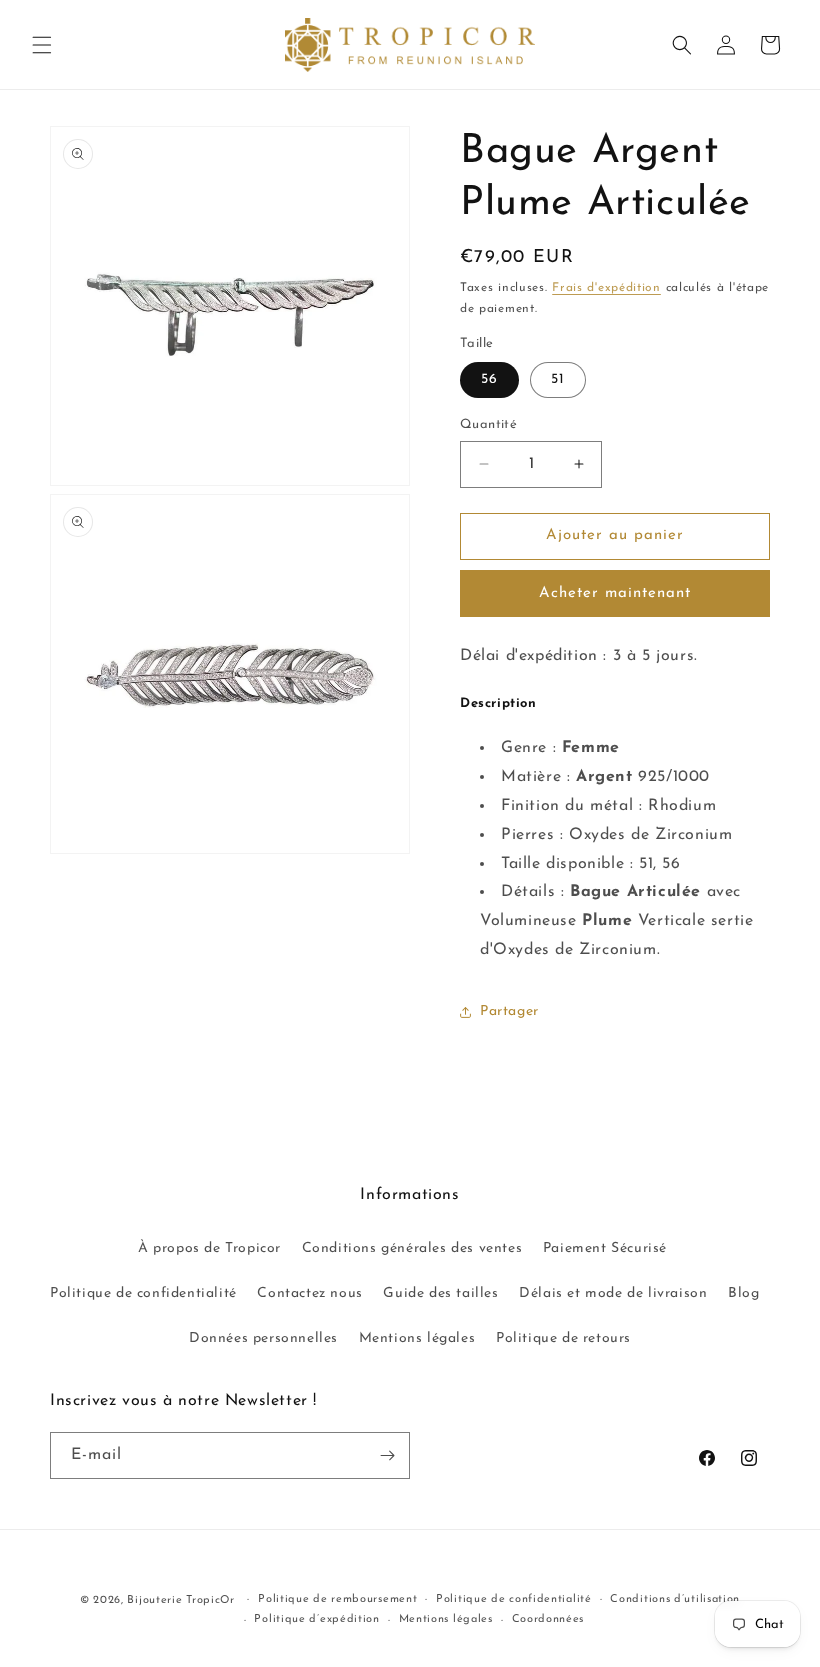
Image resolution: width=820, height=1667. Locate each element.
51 (558, 379)
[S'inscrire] (387, 1455)
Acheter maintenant (615, 593)
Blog (743, 1293)
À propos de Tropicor (209, 1248)
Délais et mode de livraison (613, 1293)
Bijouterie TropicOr (180, 1600)
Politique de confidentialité (143, 1293)
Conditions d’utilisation (675, 1599)
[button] (42, 45)
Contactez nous (309, 1293)
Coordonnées (548, 1619)
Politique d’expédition (316, 1619)
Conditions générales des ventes (412, 1248)
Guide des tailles (440, 1293)
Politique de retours (563, 1338)
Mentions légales (417, 1338)
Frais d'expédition (606, 288)
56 (489, 379)
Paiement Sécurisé (605, 1248)
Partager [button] (509, 1011)
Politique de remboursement (337, 1599)
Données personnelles (263, 1338)
